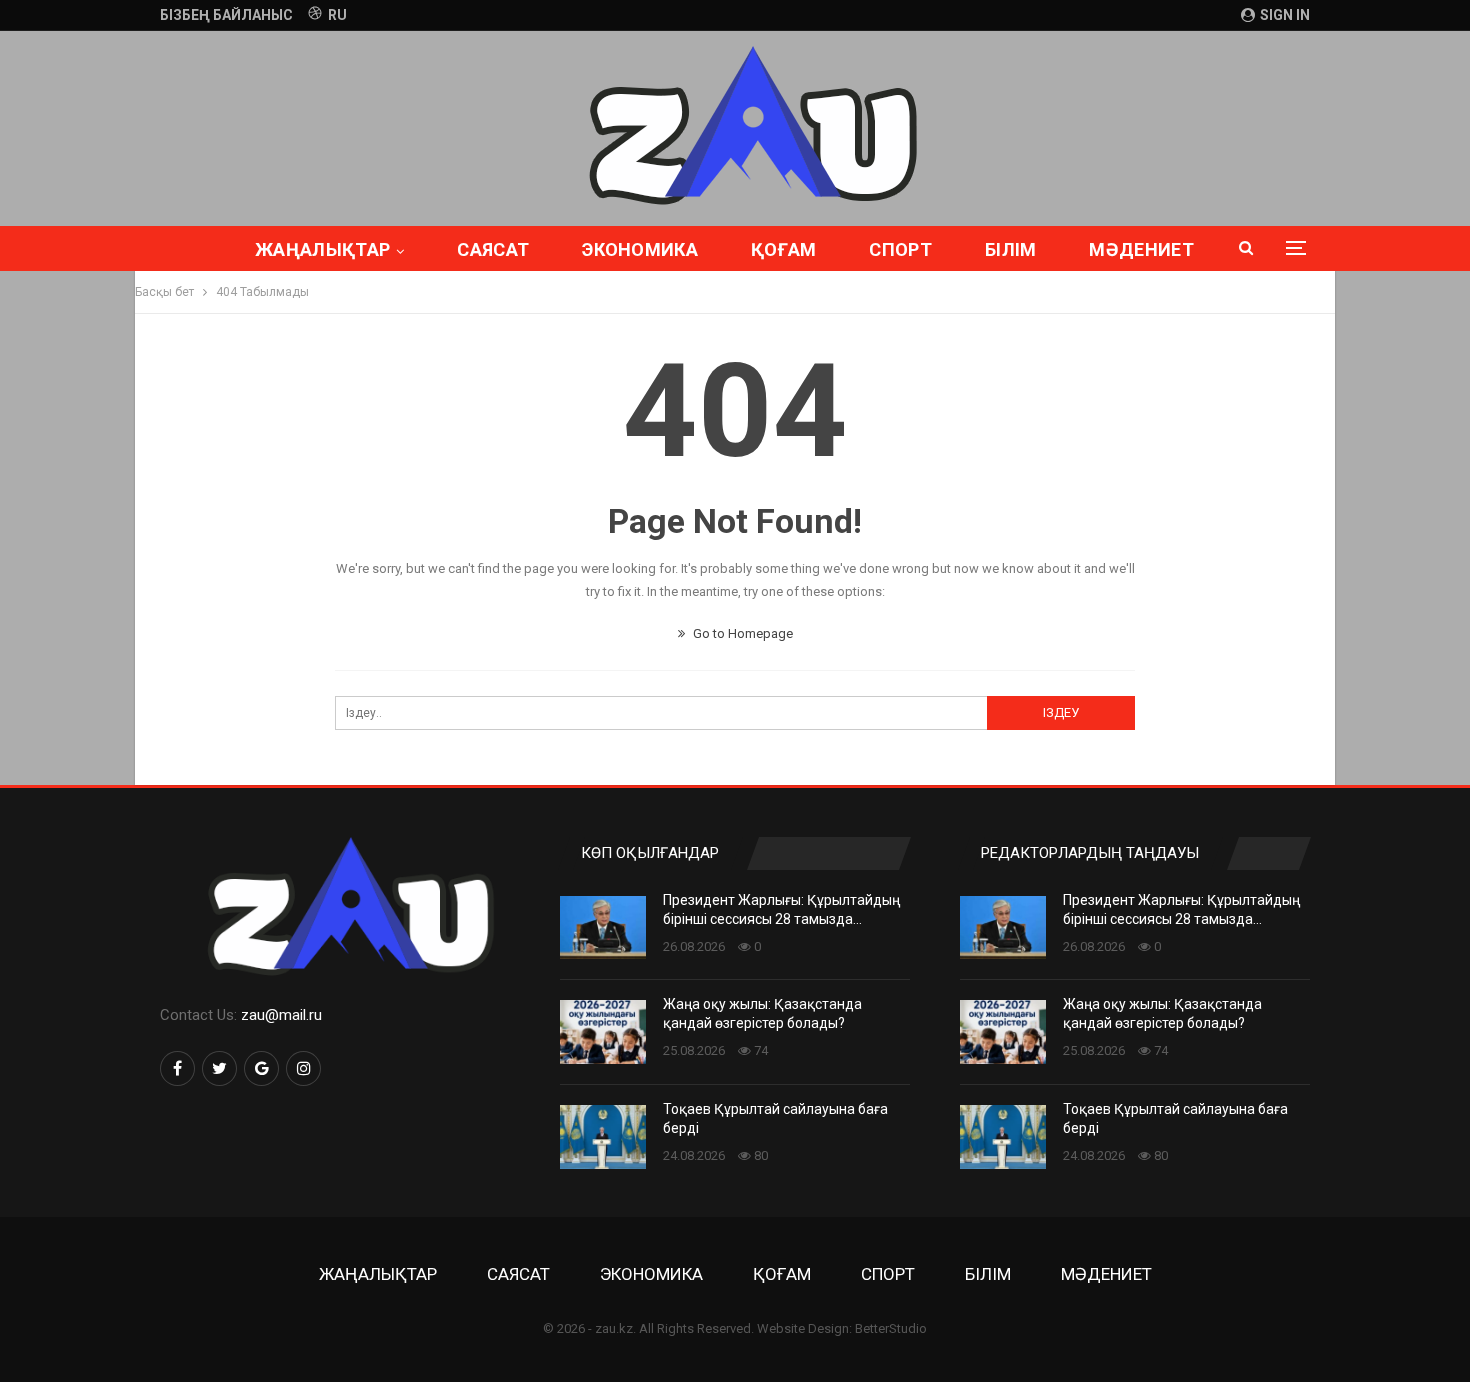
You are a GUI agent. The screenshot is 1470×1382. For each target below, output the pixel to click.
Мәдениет (1141, 249)
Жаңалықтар (322, 249)
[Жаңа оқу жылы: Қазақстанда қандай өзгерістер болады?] (603, 1032)
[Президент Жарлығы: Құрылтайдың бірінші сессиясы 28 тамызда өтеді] (603, 928)
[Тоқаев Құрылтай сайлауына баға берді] (603, 1137)
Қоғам (784, 249)
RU (337, 15)
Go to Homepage (741, 633)
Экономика (640, 249)
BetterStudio (891, 1328)
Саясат (493, 249)
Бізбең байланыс (226, 15)
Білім (1011, 249)
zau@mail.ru (281, 1015)
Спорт (900, 249)
